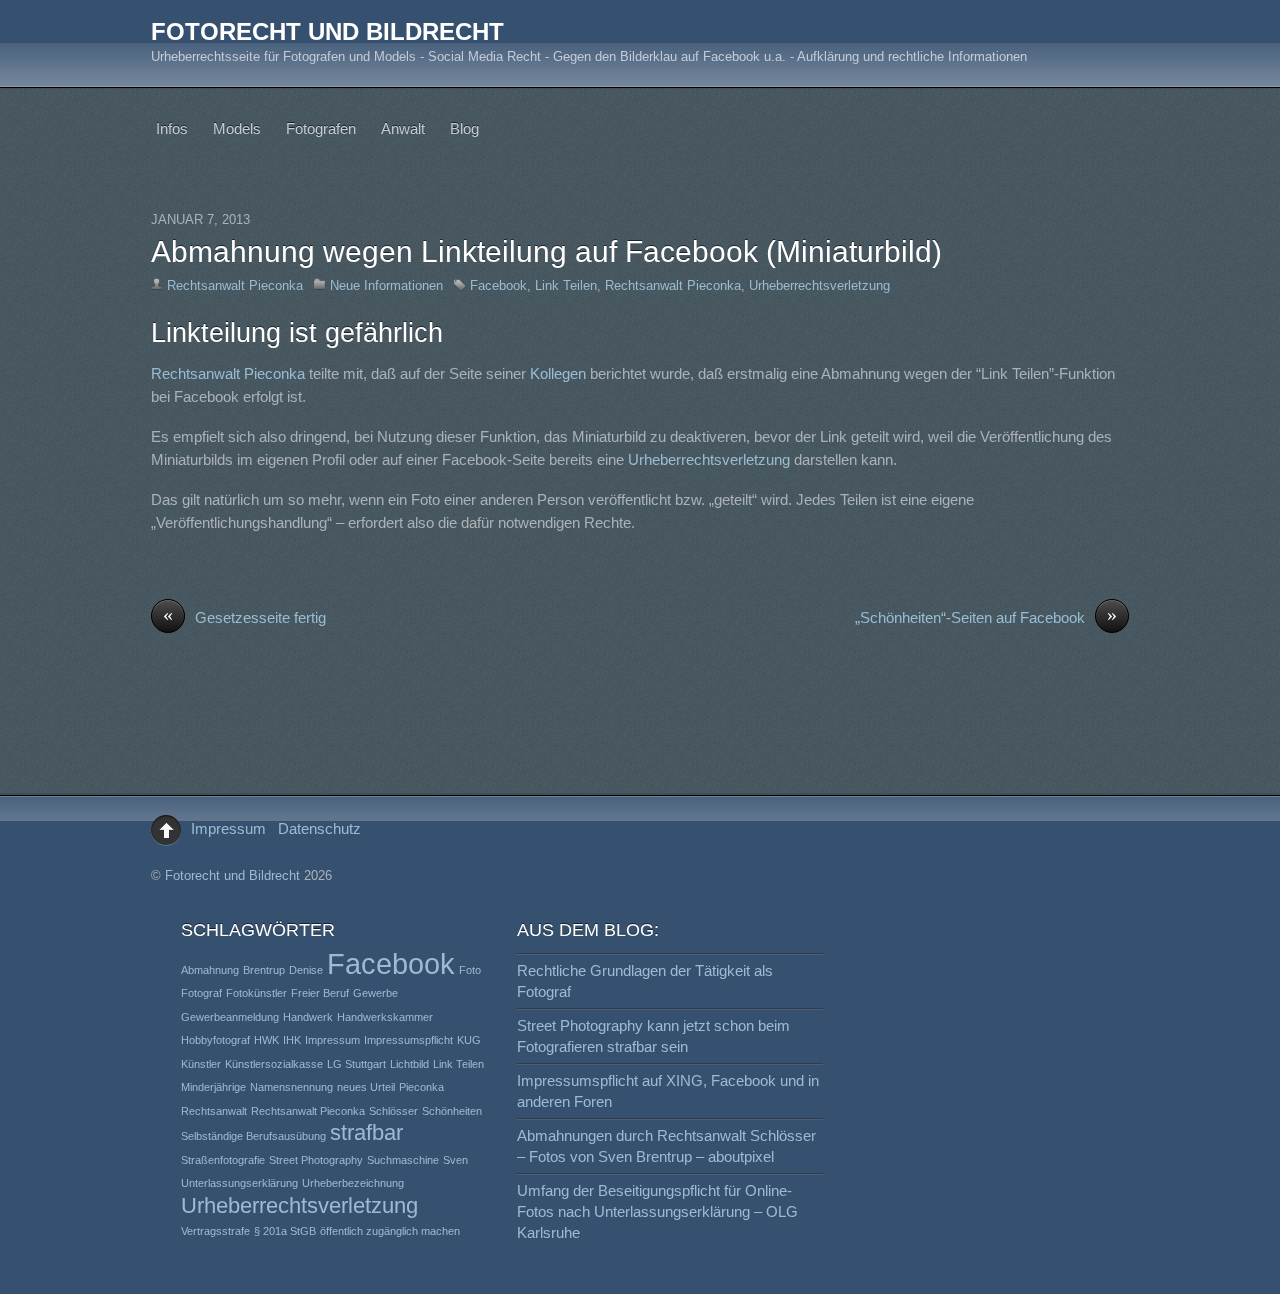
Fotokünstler (256, 993)
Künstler (201, 1064)
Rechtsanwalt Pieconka (235, 285)
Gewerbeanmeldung (230, 1017)
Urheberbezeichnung (353, 1183)
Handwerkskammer (385, 1017)
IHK (292, 1040)
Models (237, 128)
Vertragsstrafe (215, 1231)
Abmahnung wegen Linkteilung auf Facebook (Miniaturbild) (546, 251)
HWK (266, 1040)
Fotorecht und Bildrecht (232, 875)
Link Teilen (566, 285)
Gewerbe (375, 993)
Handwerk (308, 1017)
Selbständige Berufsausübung (253, 1136)
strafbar (366, 1132)
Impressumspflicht (408, 1040)
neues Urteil (366, 1087)
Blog (464, 128)
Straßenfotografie (223, 1160)
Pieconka (421, 1087)
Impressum (228, 828)
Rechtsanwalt (214, 1111)
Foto (470, 970)
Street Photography (316, 1160)
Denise (306, 970)
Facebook (498, 285)
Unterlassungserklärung (239, 1183)
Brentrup (264, 970)
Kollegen (560, 373)
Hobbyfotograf (215, 1040)
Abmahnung (210, 970)
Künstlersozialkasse (274, 1064)
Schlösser (393, 1111)
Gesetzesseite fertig (244, 616)
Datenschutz (319, 828)
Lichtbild (409, 1064)
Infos (172, 128)
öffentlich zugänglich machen (390, 1231)
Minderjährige (213, 1087)
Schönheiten (452, 1111)
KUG (469, 1040)
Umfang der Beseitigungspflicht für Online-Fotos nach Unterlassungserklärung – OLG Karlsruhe (657, 1211)
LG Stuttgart (356, 1064)
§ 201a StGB (285, 1231)
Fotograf (201, 993)
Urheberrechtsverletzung (819, 285)
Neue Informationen (386, 285)
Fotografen (321, 128)
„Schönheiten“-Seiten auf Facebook (986, 616)
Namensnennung (291, 1087)
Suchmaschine (403, 1160)
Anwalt (403, 128)
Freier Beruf (320, 993)
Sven (455, 1160)
